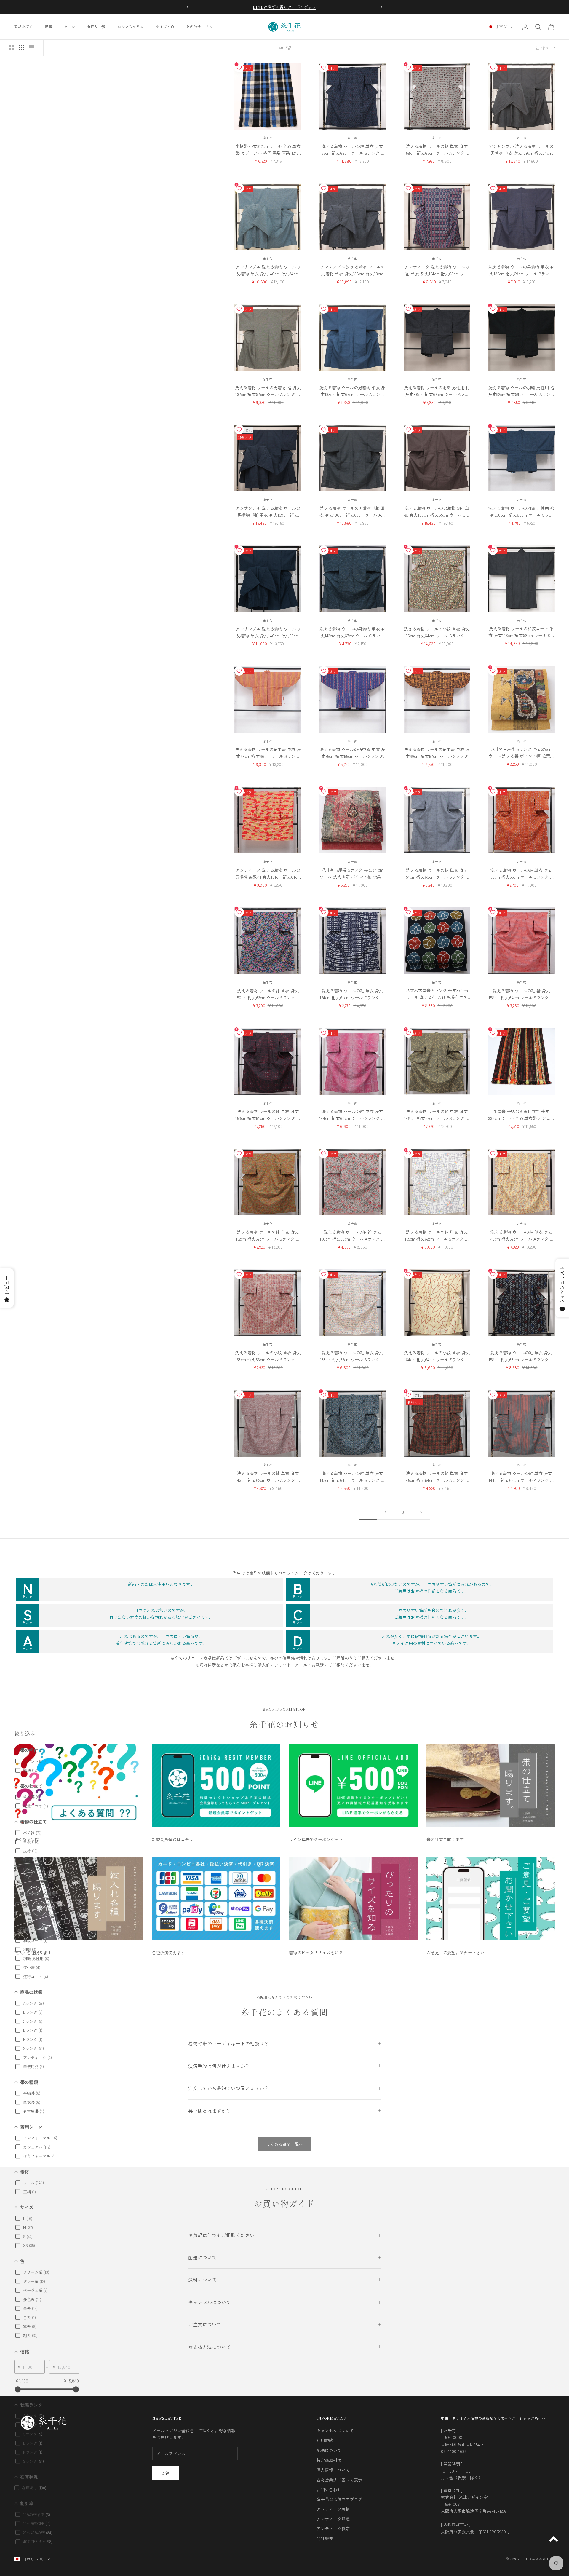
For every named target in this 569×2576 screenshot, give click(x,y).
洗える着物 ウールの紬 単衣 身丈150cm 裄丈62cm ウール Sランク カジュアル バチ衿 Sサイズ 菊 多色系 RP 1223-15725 (268, 994)
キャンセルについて (335, 2430)
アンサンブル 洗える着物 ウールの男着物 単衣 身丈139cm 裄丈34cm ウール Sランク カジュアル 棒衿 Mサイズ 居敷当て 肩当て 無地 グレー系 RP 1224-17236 (521, 150)
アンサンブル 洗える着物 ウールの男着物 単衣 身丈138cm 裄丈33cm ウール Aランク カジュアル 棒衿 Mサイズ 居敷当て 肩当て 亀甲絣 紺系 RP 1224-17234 (352, 270)
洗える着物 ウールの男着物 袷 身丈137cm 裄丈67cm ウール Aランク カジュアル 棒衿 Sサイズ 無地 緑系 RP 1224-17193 (268, 391)
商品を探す (24, 27)
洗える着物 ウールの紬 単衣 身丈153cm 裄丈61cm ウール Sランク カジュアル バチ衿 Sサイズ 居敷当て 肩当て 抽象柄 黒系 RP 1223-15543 (268, 1115)
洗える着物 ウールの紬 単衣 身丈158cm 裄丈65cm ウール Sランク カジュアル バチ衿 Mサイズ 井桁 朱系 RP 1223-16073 (521, 874)
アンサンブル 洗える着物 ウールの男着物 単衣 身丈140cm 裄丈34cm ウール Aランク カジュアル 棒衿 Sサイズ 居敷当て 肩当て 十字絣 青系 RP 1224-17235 (268, 270)
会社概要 (325, 2538)
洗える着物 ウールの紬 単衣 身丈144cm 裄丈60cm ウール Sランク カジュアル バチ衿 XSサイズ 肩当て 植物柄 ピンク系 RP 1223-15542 (352, 1115)
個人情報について (333, 2470)
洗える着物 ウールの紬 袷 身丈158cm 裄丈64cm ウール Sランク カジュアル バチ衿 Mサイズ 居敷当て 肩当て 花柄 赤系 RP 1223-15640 (521, 994)
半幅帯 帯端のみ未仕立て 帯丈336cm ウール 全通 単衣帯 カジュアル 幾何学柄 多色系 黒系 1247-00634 (521, 1115)
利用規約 (325, 2440)
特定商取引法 (329, 2460)
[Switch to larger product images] (12, 48)
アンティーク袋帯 (333, 2529)
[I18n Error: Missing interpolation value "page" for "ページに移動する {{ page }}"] (421, 1513)
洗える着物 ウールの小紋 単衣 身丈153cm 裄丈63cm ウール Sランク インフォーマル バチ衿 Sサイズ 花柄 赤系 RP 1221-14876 (268, 1356)
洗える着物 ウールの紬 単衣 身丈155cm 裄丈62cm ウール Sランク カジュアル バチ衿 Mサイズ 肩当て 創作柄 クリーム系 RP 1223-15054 (437, 1236)
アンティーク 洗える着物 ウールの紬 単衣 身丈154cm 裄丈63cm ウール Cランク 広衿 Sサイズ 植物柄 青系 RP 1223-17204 (437, 270)
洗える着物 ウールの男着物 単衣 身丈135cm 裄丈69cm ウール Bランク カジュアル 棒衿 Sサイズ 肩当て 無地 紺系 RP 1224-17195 (521, 270)
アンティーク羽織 (333, 2519)
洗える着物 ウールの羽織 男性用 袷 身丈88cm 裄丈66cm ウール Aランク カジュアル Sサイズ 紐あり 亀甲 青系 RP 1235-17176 (437, 391)
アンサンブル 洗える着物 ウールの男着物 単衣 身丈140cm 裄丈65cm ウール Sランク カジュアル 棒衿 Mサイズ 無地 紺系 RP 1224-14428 (268, 632)
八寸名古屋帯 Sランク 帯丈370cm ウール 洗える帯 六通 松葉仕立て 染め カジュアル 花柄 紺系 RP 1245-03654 (437, 994)
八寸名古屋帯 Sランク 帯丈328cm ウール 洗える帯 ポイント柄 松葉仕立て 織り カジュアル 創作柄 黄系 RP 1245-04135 (521, 753)
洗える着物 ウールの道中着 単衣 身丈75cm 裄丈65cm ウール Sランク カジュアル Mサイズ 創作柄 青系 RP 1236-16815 (352, 753)
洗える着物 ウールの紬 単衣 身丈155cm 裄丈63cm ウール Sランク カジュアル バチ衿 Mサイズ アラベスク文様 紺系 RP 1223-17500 (352, 150)
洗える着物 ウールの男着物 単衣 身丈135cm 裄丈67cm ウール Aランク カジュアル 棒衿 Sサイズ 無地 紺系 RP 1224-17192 (352, 391)
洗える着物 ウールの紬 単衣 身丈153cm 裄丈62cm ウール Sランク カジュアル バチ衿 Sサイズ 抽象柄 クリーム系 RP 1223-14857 (352, 1356)
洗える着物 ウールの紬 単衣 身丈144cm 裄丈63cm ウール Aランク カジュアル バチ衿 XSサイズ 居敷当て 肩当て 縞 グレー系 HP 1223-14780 (521, 1477)
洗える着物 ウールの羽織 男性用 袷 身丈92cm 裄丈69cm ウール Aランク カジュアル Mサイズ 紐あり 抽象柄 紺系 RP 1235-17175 (521, 391)
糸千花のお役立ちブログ (339, 2499)
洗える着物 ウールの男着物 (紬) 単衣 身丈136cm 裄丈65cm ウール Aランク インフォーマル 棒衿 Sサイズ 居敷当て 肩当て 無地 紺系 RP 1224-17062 (352, 512)
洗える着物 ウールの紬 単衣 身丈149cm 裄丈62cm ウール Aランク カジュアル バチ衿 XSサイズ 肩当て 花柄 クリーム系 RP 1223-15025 (521, 1236)
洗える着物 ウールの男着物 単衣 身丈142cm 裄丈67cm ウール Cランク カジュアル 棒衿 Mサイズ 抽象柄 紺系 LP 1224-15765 (352, 632)
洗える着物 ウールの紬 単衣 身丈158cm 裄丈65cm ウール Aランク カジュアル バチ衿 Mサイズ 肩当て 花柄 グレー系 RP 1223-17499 (437, 150)
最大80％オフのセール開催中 (284, 7)
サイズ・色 (165, 27)
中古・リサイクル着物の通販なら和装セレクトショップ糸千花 (493, 2418)
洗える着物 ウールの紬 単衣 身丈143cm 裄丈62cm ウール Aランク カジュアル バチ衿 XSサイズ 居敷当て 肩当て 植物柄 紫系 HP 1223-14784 (268, 1477)
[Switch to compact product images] (32, 48)
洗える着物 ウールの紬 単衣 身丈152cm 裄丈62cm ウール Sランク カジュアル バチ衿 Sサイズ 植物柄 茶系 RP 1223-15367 (268, 1236)
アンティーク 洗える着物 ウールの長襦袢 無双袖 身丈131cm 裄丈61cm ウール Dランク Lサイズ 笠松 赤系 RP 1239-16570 (268, 874)
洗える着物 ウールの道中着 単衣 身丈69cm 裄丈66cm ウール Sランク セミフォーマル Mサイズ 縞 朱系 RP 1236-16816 (268, 753)
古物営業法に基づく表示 (339, 2480)
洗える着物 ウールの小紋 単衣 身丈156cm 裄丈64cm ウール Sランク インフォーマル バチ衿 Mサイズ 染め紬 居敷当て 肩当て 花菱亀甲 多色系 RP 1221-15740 (437, 632)
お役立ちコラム (131, 27)
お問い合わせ (329, 2489)
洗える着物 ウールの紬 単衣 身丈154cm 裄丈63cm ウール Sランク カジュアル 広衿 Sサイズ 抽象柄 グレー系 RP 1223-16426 (437, 874)
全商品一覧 (96, 27)
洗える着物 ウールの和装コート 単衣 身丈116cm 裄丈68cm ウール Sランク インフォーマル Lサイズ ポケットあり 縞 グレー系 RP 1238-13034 (521, 632)
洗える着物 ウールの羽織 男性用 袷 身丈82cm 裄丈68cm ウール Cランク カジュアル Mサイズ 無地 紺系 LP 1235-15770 (521, 512)
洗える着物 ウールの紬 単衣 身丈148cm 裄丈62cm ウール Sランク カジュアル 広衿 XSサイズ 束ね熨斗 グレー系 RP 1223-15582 (437, 1115)
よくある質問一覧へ (284, 2144)
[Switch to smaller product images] (22, 48)
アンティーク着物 (333, 2509)
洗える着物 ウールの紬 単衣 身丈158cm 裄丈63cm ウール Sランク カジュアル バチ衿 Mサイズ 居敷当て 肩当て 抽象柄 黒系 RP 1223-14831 (521, 1356)
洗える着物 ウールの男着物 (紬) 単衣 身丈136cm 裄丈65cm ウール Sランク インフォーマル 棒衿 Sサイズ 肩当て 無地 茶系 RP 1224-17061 (437, 512)
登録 (166, 2473)
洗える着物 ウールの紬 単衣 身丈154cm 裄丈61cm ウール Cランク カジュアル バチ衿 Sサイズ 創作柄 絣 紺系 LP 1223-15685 (352, 994)
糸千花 (268, 138)
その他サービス (199, 27)
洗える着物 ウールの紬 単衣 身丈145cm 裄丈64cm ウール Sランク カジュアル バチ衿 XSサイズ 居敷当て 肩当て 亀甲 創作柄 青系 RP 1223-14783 (352, 1477)
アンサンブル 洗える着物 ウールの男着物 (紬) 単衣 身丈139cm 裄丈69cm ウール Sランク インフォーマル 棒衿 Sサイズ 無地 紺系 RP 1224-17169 (268, 512)
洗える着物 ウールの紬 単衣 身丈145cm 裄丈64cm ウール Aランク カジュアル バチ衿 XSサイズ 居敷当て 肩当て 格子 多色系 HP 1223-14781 (437, 1477)
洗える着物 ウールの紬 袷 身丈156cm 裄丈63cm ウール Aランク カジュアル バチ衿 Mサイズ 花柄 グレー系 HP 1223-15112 (352, 1236)
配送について (329, 2450)
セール (70, 27)
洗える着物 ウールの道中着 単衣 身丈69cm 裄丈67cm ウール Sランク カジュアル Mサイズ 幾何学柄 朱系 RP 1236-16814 (437, 753)
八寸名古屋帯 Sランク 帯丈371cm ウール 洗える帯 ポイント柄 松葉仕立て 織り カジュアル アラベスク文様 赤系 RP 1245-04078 (352, 873)
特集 (48, 27)
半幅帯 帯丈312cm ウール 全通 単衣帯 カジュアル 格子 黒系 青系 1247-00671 (268, 150)
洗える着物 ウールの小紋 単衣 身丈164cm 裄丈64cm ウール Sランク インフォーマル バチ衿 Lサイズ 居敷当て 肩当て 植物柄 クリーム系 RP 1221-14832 (437, 1356)
